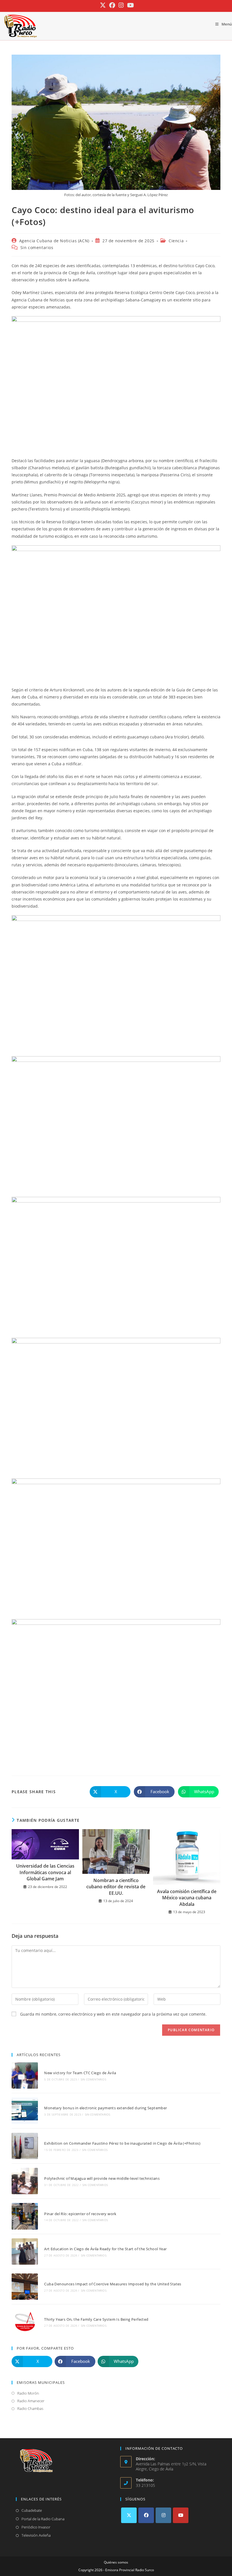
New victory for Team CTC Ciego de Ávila (80, 2073)
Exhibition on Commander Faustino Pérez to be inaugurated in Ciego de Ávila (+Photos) (122, 2143)
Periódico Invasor (36, 2527)
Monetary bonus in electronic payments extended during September (106, 2108)
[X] (129, 2515)
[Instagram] (163, 2515)
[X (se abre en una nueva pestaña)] (103, 5)
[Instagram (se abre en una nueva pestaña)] (121, 5)
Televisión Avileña (36, 2535)
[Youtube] (181, 2515)
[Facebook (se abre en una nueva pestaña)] (112, 5)
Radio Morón (28, 2393)
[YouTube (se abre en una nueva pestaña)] (130, 5)
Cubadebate (32, 2510)
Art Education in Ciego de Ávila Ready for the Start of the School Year (105, 2249)
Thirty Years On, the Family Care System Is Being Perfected (96, 2319)
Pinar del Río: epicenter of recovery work (80, 2214)
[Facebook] (146, 2515)
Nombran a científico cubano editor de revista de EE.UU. (116, 1887)
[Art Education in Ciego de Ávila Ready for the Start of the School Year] (25, 2252)
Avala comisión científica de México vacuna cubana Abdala (187, 1898)
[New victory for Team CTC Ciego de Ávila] (25, 2075)
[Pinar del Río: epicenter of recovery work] (25, 2216)
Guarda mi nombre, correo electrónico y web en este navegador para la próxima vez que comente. (113, 2014)
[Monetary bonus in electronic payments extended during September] (25, 2111)
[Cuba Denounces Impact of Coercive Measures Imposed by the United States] (25, 2287)
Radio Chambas (30, 2408)
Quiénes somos (116, 2562)
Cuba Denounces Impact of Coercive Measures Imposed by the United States (113, 2284)
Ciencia (176, 241)
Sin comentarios (37, 247)
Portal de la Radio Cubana (43, 2519)
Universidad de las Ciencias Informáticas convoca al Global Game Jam (45, 1872)
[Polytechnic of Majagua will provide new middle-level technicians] (25, 2181)
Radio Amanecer (31, 2401)
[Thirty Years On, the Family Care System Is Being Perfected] (25, 2322)
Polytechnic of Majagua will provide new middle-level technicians (102, 2178)
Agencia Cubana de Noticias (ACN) (54, 241)
